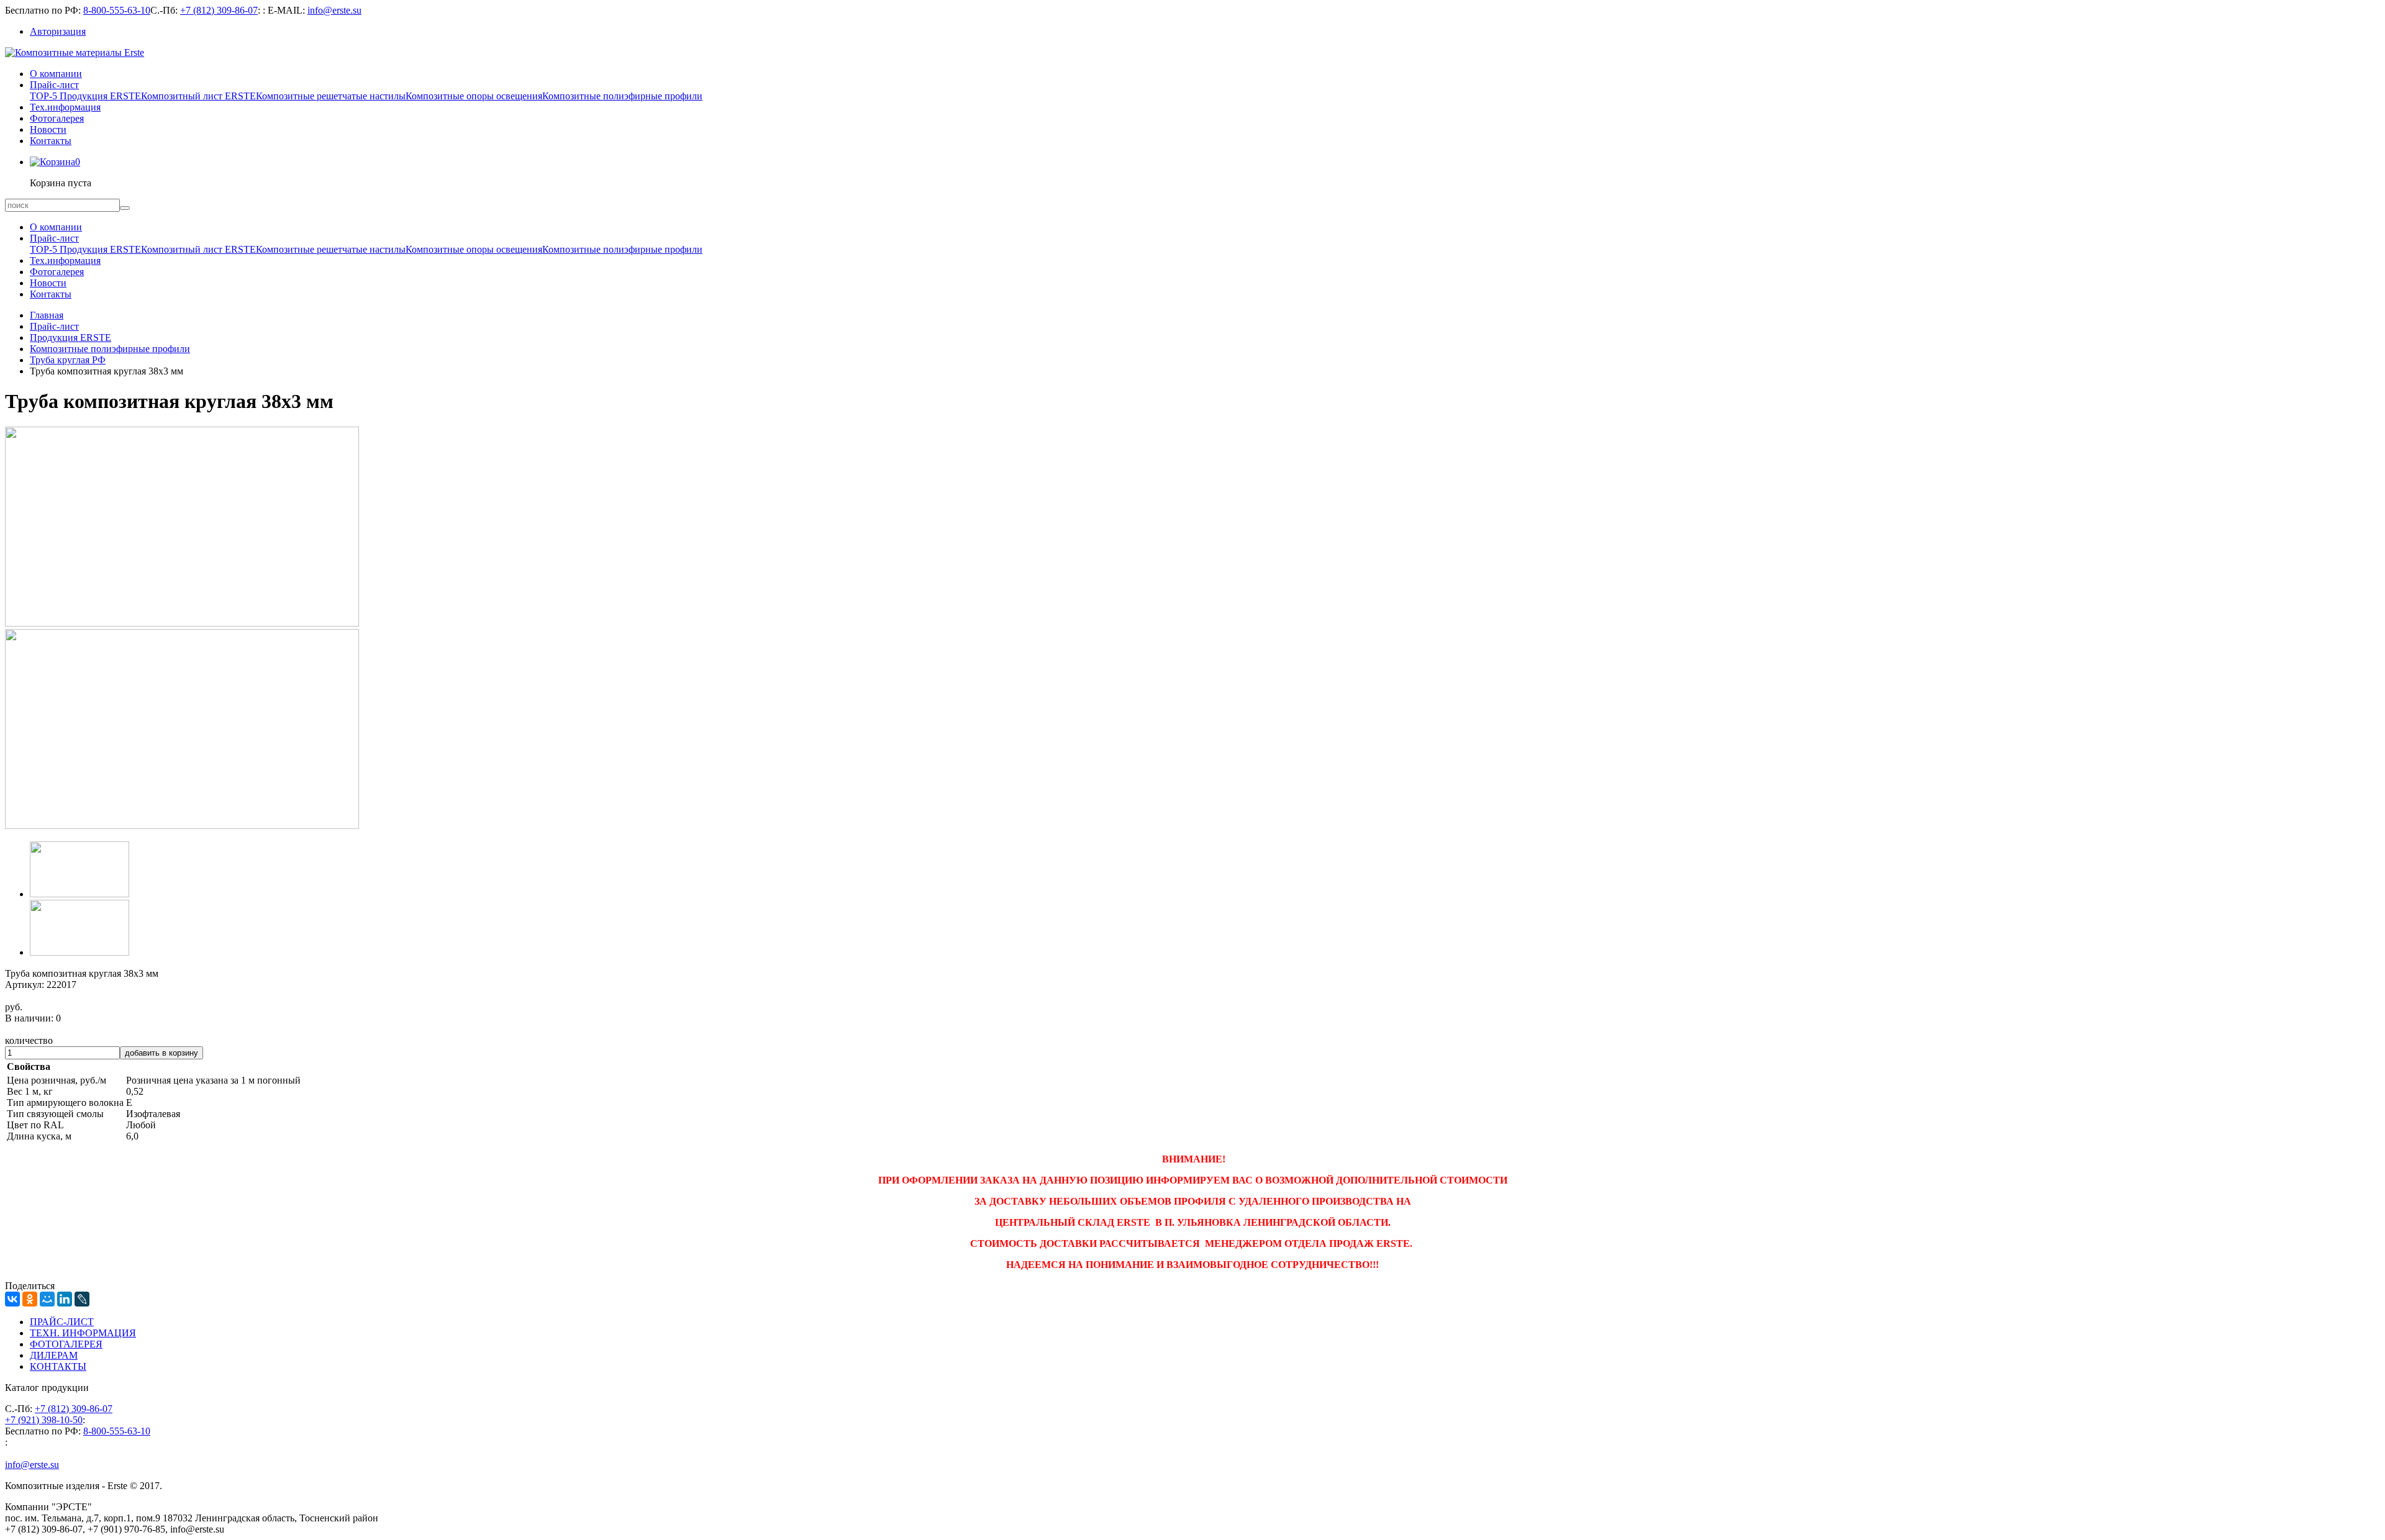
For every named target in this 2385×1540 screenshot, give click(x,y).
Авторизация (58, 31)
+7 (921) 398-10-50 (44, 1420)
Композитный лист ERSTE (198, 96)
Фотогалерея (57, 118)
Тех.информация (65, 107)
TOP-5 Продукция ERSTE (85, 96)
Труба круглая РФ (68, 360)
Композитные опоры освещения (474, 96)
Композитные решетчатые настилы (331, 96)
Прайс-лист (54, 85)
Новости (48, 129)
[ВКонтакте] (12, 1299)
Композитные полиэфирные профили (622, 96)
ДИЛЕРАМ (54, 1355)
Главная (47, 315)
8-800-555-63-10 (117, 10)
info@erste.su (334, 10)
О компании (56, 74)
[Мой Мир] (47, 1299)
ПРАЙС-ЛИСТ (62, 1322)
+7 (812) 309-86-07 (219, 10)
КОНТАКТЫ (58, 1366)
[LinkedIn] (65, 1299)
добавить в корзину (161, 1053)
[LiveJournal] (82, 1299)
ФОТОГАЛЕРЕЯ (66, 1344)
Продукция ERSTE (70, 337)
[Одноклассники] (30, 1299)
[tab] (79, 894)
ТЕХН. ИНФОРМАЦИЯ (83, 1333)
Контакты (51, 141)
